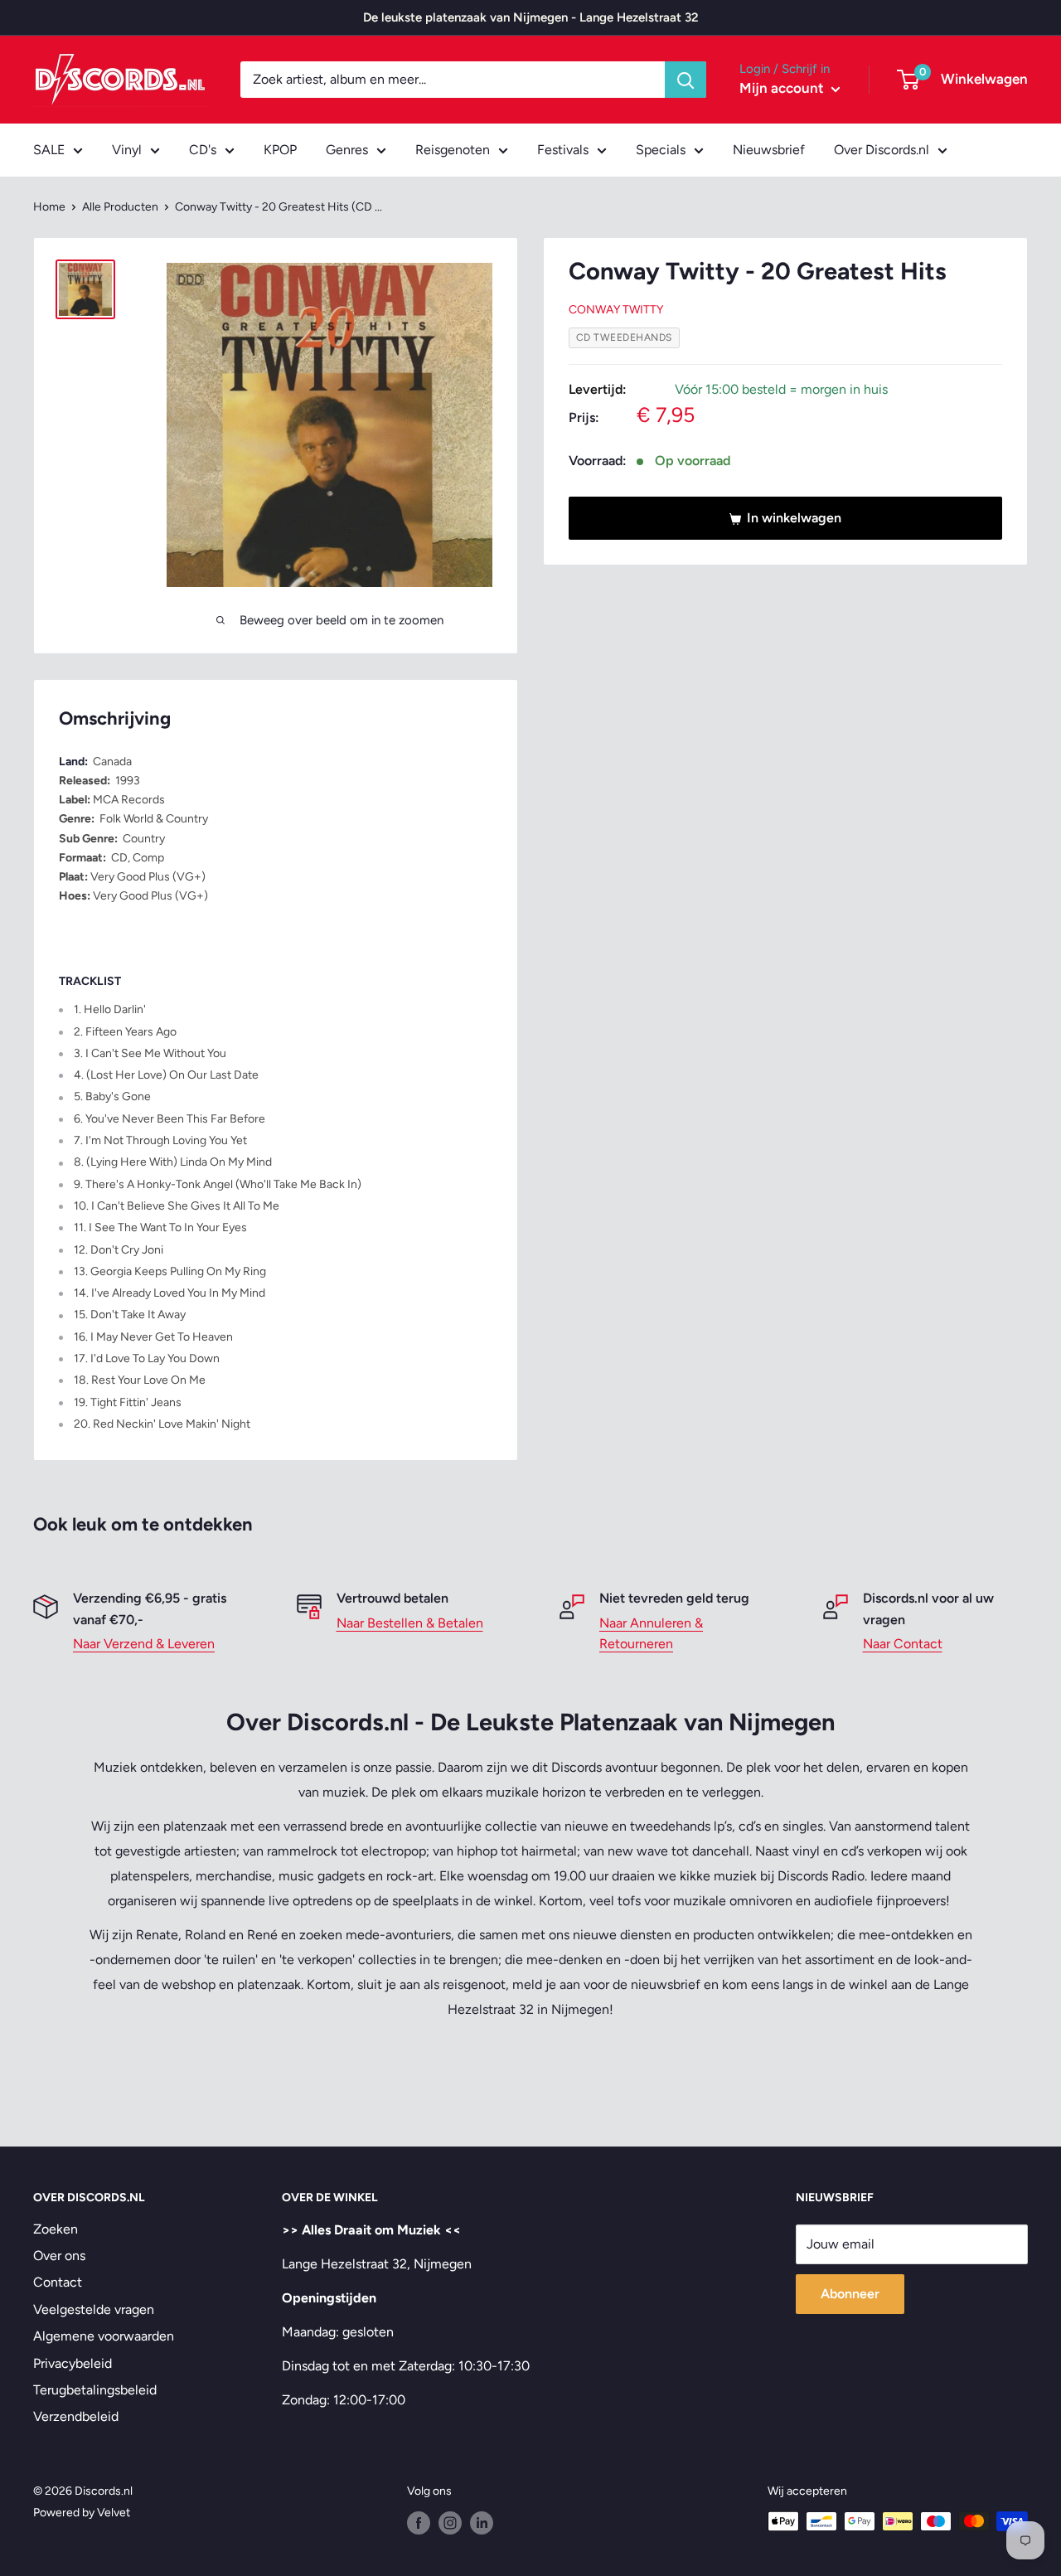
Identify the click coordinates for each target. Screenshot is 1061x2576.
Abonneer (850, 2294)
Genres (347, 150)
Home (49, 207)
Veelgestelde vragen (94, 2309)
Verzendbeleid (76, 2416)
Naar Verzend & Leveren (144, 1644)
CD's (203, 150)
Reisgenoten (453, 150)
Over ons (59, 2256)
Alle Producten (120, 207)
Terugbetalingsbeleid (95, 2390)
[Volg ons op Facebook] (419, 2523)
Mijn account (783, 88)
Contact (58, 2282)
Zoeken (56, 2229)
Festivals (563, 150)
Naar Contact (903, 1644)
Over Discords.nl (882, 150)
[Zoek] (686, 80)
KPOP (280, 150)
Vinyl (127, 150)
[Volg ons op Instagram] (450, 2523)
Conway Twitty (616, 310)
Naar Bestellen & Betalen (410, 1623)
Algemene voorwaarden (104, 2336)
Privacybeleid (73, 2363)
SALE (49, 150)
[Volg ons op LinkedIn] (482, 2523)
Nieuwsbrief (769, 150)
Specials (661, 150)
